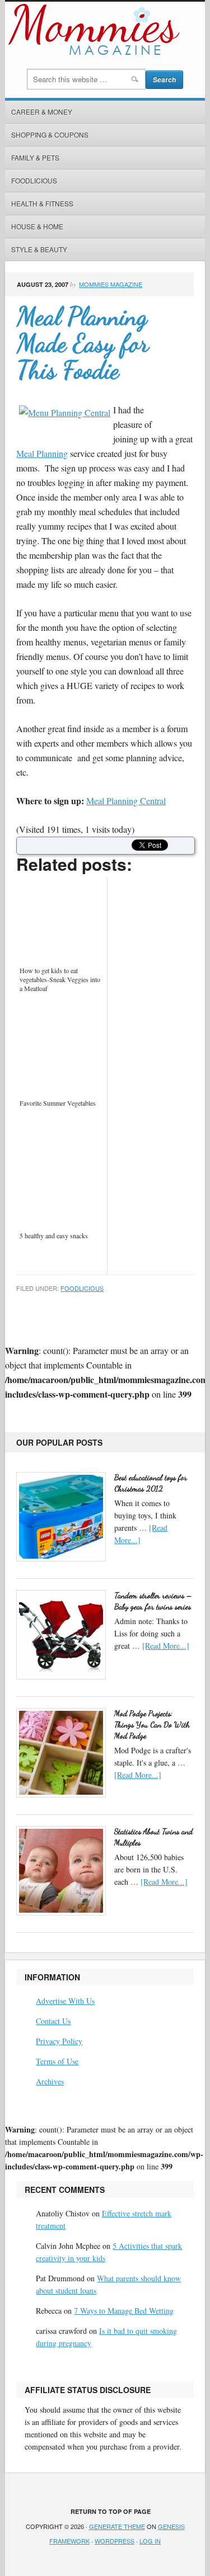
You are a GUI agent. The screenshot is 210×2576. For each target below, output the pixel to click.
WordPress (115, 2541)
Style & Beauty (39, 249)
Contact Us (53, 2021)
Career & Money (42, 112)
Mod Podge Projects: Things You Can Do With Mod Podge (152, 1725)
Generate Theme (117, 2526)
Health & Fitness (42, 203)
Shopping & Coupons (50, 135)
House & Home (37, 226)
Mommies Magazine (111, 284)
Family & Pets (35, 157)
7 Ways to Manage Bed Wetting (124, 2311)
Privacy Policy (59, 2041)
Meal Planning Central (126, 801)
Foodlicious (34, 180)
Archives (50, 2081)
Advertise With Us (65, 2001)
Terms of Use (57, 2061)
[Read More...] (166, 1646)
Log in (150, 2541)
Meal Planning (42, 453)
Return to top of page (111, 2511)
